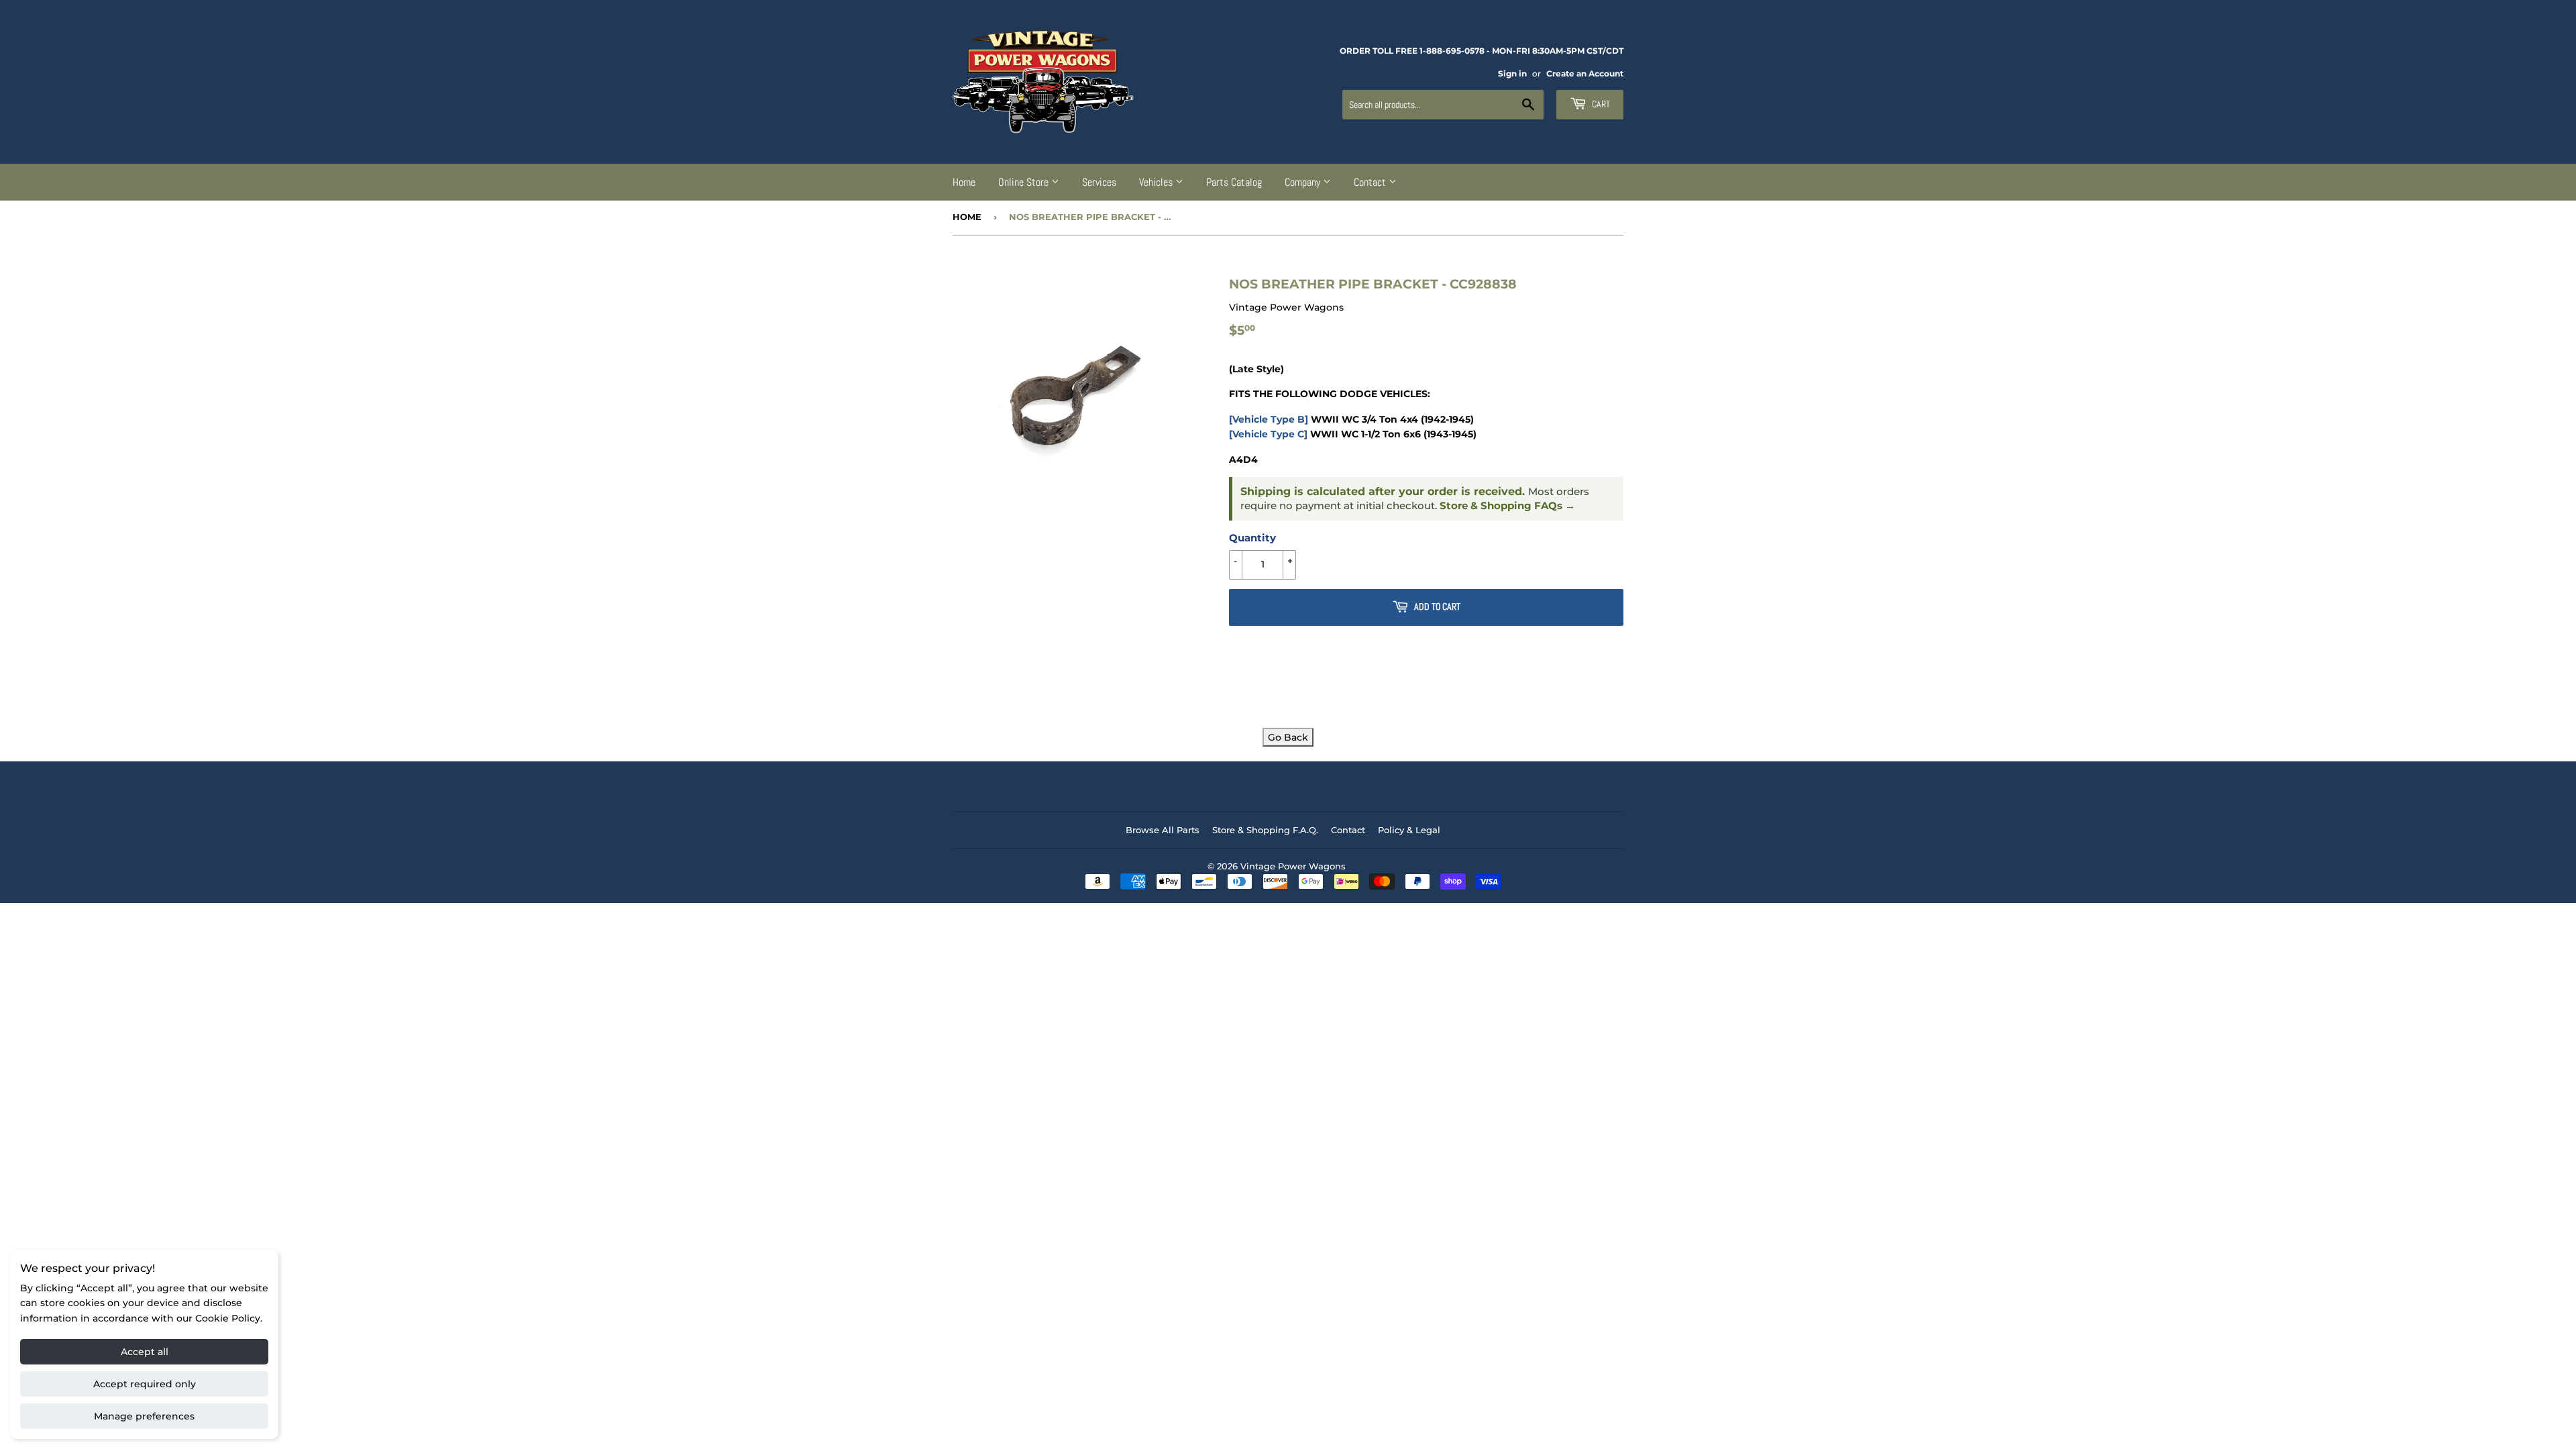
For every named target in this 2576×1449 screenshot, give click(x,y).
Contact (1371, 182)
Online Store (1025, 182)
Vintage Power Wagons (1293, 866)
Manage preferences (144, 1416)
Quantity (1252, 538)
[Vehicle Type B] (1269, 419)
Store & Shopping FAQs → (1507, 506)
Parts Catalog (1234, 182)
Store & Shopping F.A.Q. (1265, 830)
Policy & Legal (1409, 830)
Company (1304, 182)
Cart (1600, 104)
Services (1099, 182)
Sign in (1512, 73)
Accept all (145, 1352)
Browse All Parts (1163, 830)
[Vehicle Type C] (1268, 434)
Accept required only (145, 1384)
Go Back (1288, 737)
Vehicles (1157, 182)
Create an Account (1585, 73)
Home (964, 182)
